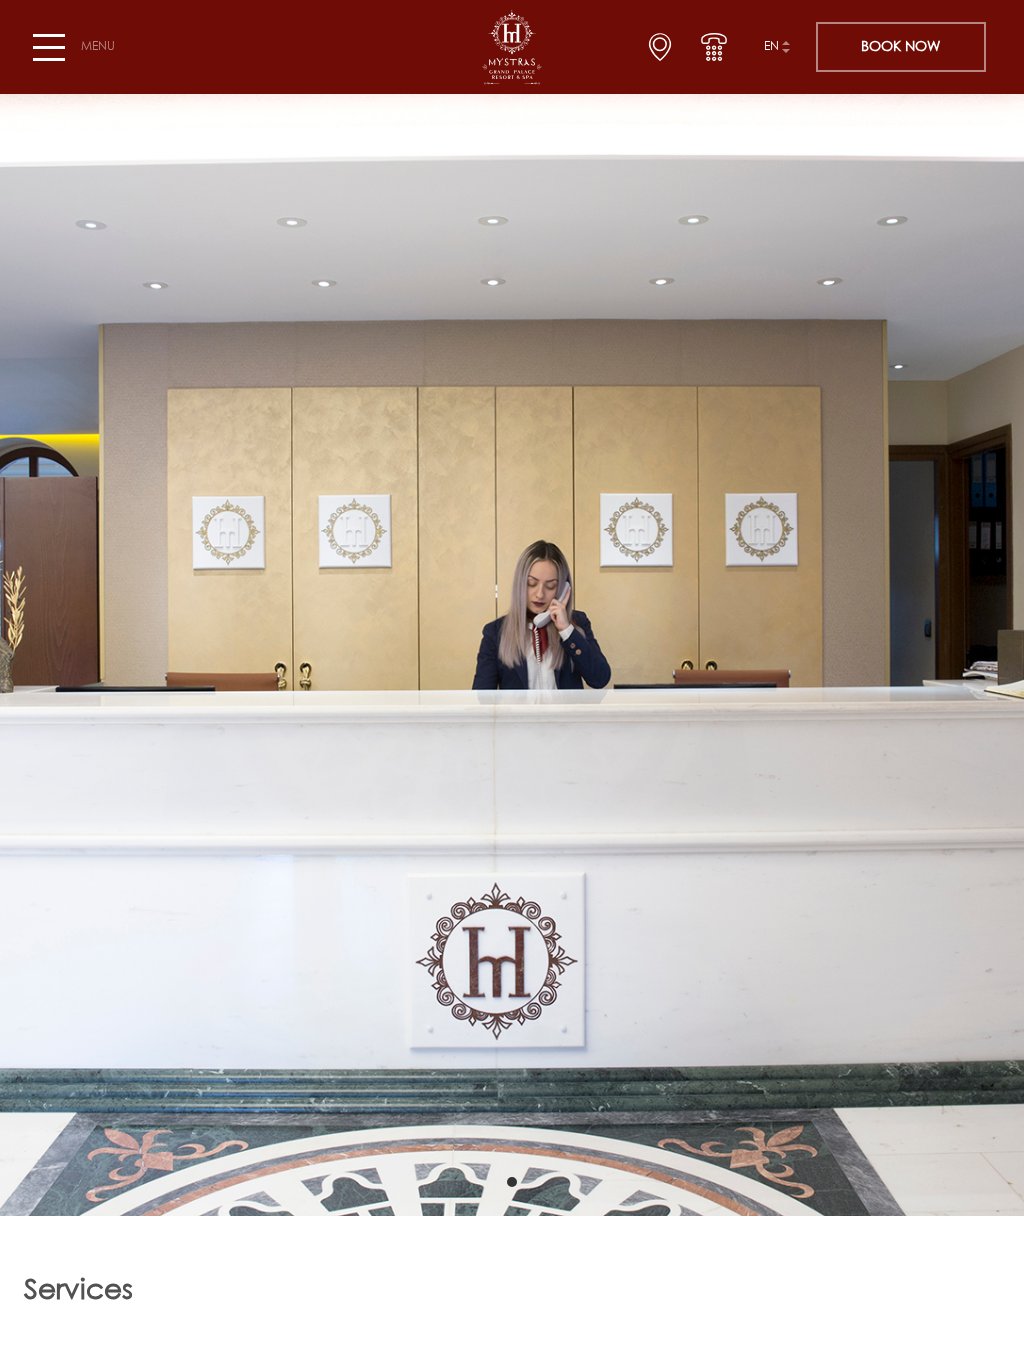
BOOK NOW (900, 47)
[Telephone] (714, 47)
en (771, 47)
